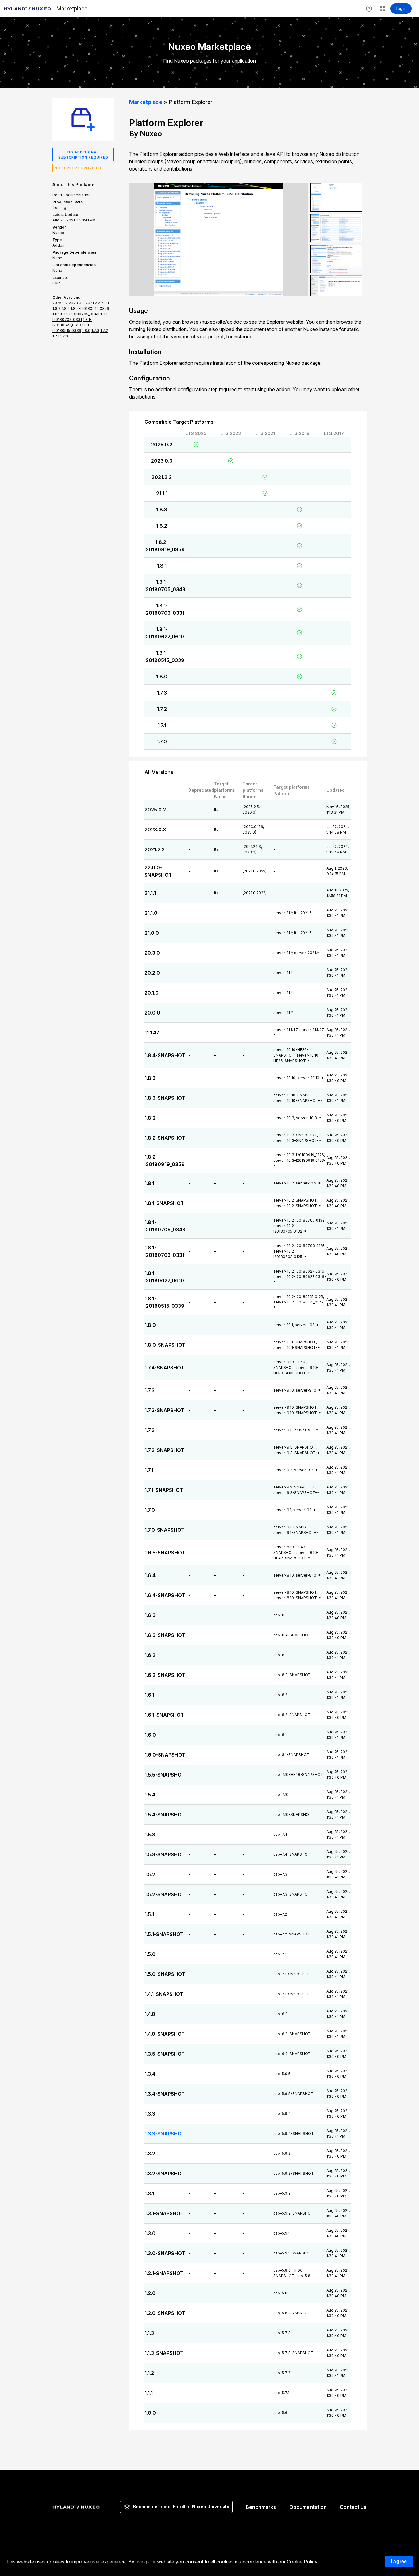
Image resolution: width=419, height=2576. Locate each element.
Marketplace (146, 102)
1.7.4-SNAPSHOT (164, 1368)
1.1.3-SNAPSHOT (164, 2353)
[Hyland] (77, 2507)
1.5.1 (149, 1914)
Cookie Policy (302, 2562)
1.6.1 (149, 1695)
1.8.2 (162, 526)
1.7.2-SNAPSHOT (164, 1450)
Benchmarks (261, 2507)
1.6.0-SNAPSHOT (165, 1755)
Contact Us (353, 2507)
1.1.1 (149, 2393)
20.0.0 (152, 1013)
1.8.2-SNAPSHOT (165, 1138)
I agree (399, 2561)
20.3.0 (152, 953)
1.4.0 (150, 2014)
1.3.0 (150, 2233)
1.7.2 (162, 709)
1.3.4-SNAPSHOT (165, 2094)
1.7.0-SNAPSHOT (164, 1530)
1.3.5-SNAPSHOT (165, 2054)
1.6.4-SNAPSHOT (165, 1595)
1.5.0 (150, 1954)
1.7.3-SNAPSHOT (164, 1410)
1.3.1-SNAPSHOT (164, 2213)
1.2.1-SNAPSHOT (164, 2273)
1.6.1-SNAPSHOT (164, 1715)
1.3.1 (149, 2193)
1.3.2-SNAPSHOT (165, 2174)
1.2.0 (150, 2293)
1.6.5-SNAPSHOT (165, 1553)
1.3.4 (150, 2074)
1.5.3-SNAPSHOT (165, 1854)
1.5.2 (150, 1874)
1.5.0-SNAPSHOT (165, 1974)
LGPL (57, 283)
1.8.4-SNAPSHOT (165, 1055)
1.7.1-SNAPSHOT (164, 1490)
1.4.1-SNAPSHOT (164, 1994)
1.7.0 (162, 741)
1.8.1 (162, 566)
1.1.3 (149, 2333)
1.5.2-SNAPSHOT (165, 1894)
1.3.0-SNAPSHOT (165, 2253)
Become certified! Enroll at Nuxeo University (181, 2507)
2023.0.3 (162, 461)
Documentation (308, 2507)
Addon (58, 245)
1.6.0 (150, 1735)
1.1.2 (149, 2373)
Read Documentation (71, 195)
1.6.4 (150, 1575)
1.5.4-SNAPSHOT (165, 1815)
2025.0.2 (162, 445)
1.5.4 (150, 1795)
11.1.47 (152, 1033)
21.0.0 (152, 933)
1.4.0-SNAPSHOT (165, 2034)
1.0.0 (150, 2413)
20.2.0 (152, 973)
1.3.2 (150, 2154)
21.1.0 (151, 913)
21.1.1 (162, 493)
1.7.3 (162, 693)
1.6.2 (150, 1655)
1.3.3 (150, 2114)
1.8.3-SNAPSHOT (165, 1098)
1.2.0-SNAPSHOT (165, 2313)
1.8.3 (162, 510)
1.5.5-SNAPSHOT (165, 1775)
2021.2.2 (162, 477)
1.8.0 (162, 676)
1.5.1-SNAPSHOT (164, 1934)
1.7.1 (162, 725)
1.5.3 (150, 1835)
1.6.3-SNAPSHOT (165, 1635)
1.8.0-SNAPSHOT (165, 1345)
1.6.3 (150, 1615)
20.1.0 (152, 993)
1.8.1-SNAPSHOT (164, 1203)
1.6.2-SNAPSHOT (165, 1675)
